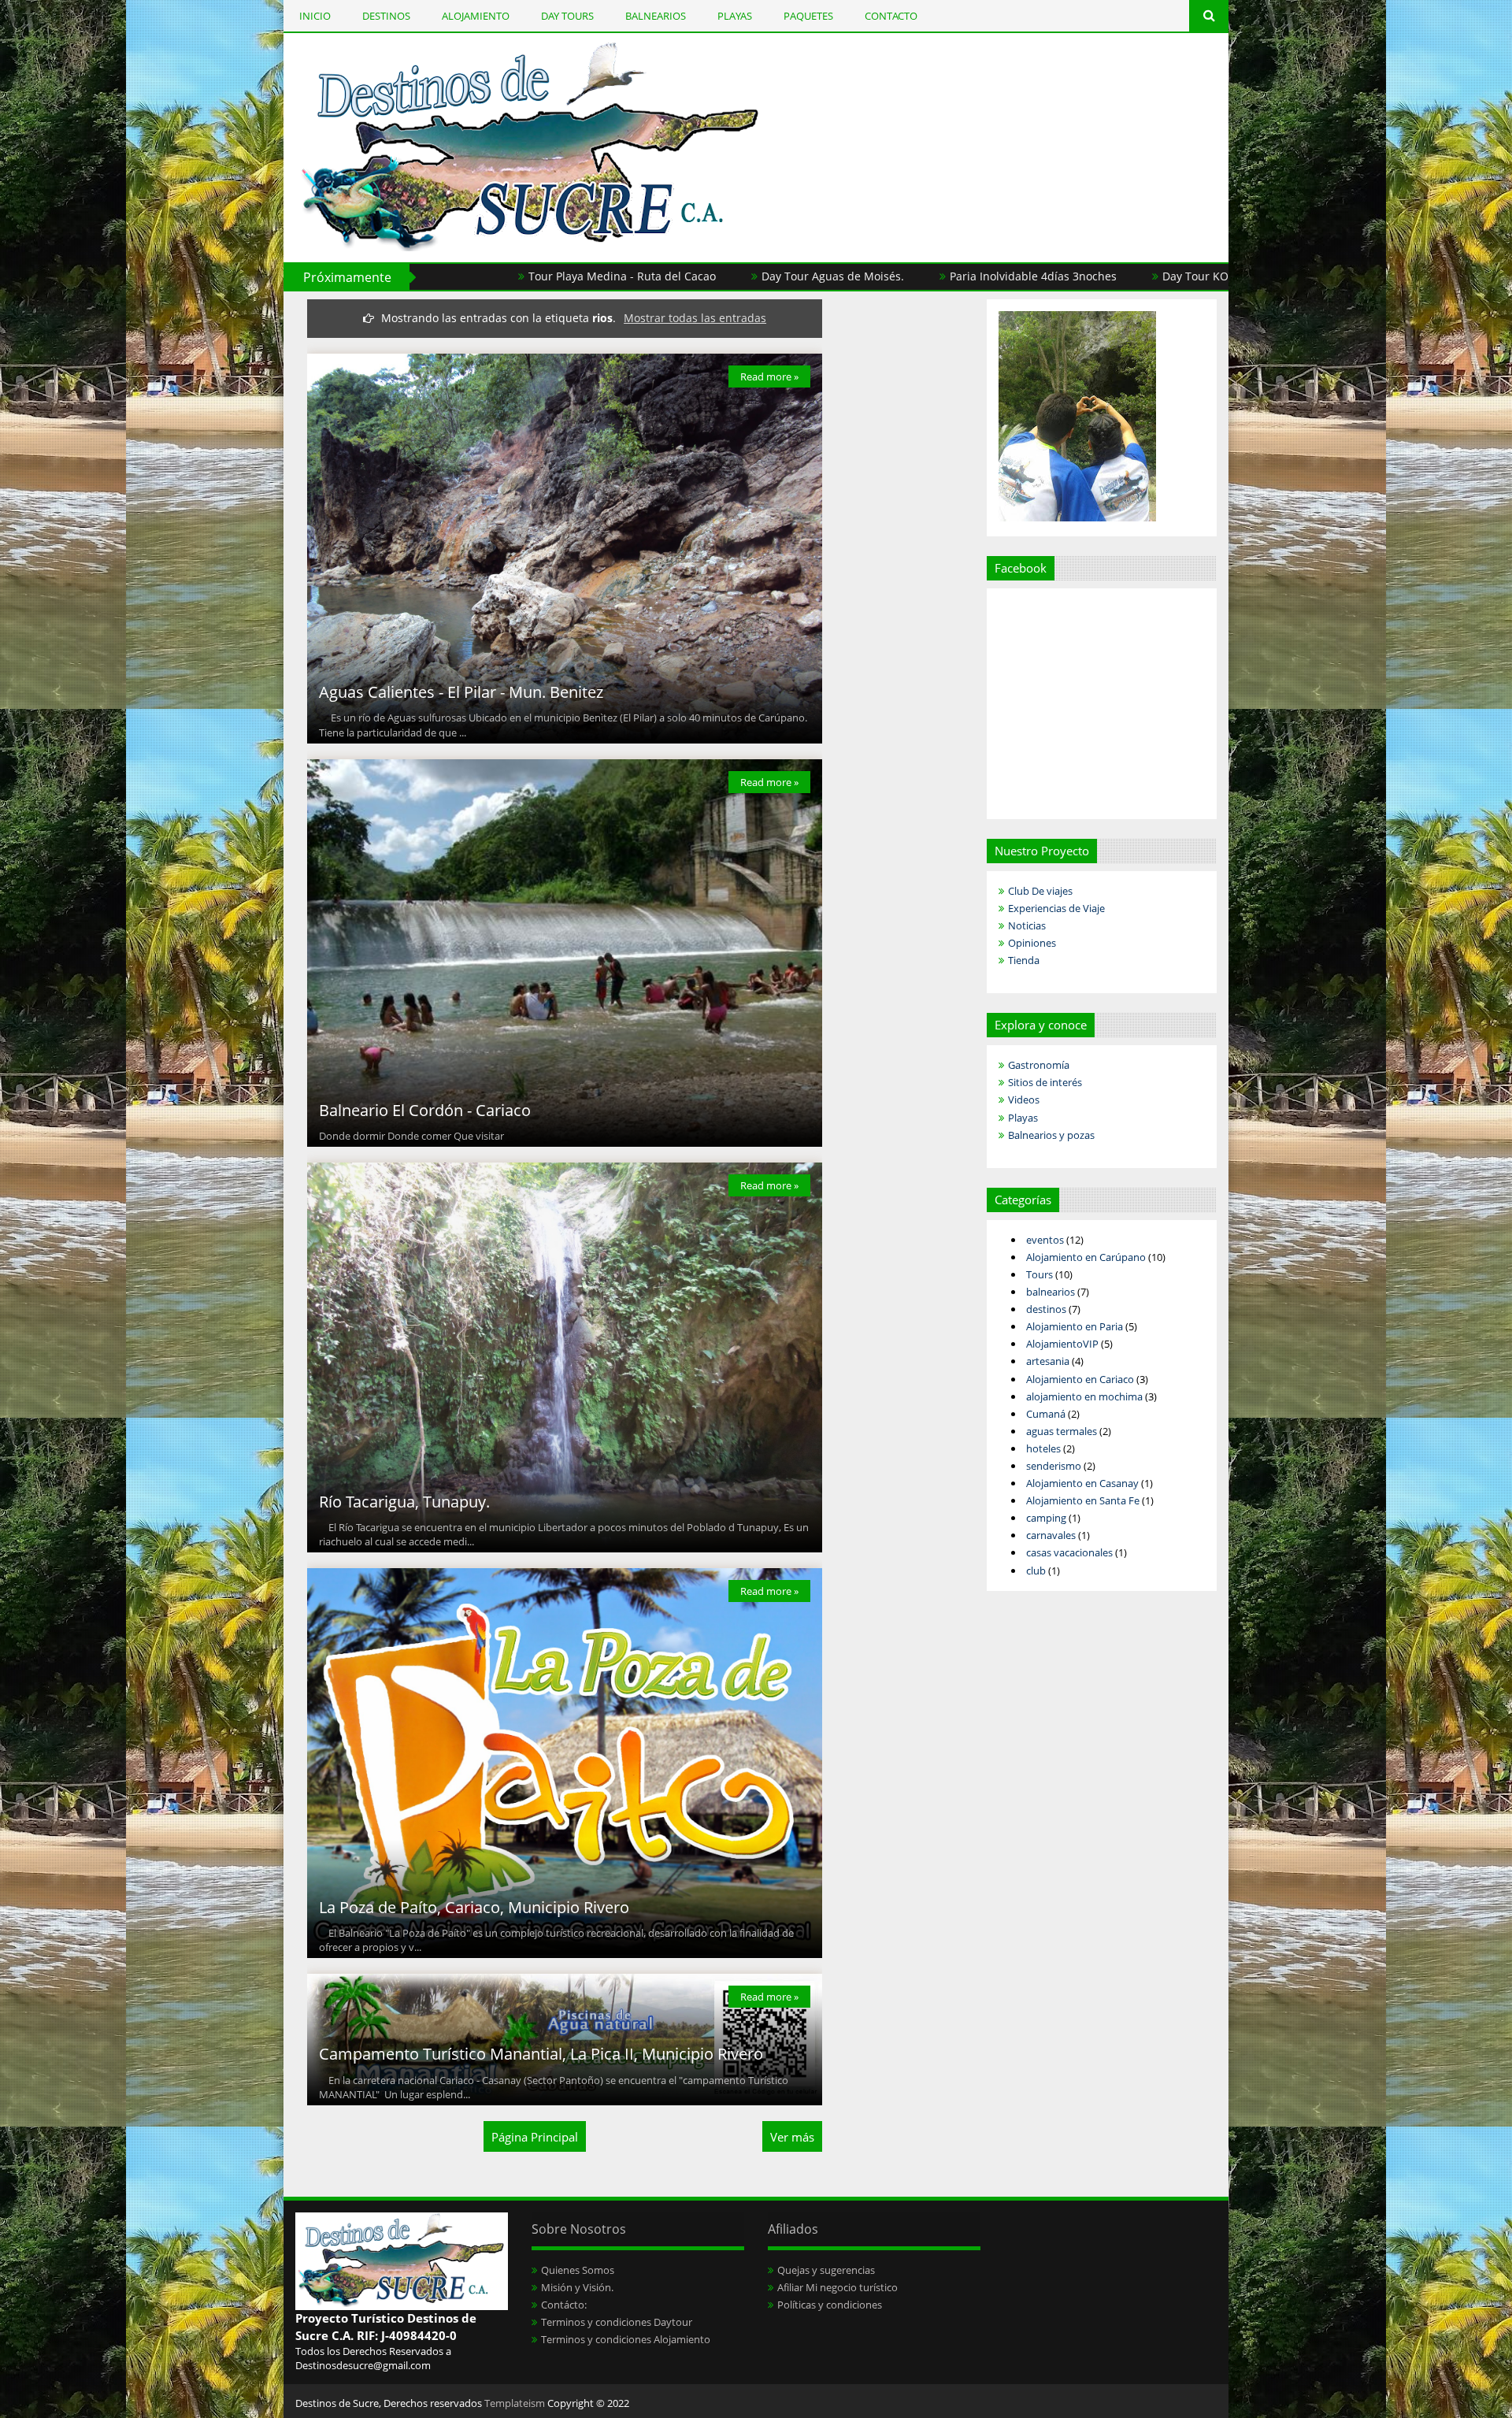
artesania (1048, 1361)
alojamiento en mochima (1084, 1396)
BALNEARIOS (656, 16)
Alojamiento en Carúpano (1086, 1257)
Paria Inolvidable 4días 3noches (878, 276)
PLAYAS (735, 16)
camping (1046, 1518)
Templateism (515, 2403)
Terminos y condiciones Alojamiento (626, 2339)
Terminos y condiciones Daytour (617, 2322)
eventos (1045, 1240)
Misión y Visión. (577, 2287)
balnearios (1051, 1292)
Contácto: (564, 2305)
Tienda (1024, 960)
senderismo (1054, 1466)
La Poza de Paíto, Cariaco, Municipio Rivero (474, 1907)
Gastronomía (1039, 1065)
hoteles (1043, 1448)
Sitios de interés (1045, 1082)
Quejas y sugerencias (826, 2270)
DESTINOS (386, 16)
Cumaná (1046, 1414)
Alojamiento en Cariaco (1080, 1379)
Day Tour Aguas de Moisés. (678, 276)
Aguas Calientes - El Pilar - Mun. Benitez (461, 692)
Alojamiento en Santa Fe (1083, 1500)
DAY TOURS (567, 16)
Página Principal (535, 2137)
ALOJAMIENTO (476, 16)
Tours (1039, 1274)
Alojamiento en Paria (1075, 1326)
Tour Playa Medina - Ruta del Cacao (467, 276)
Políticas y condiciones (830, 2305)
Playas (1023, 1118)
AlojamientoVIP (1062, 1344)
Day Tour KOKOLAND (1063, 276)
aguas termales (1062, 1431)
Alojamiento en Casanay (1082, 1483)
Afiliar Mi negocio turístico (838, 2287)
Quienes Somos (578, 2270)
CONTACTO (891, 16)
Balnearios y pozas (1051, 1135)
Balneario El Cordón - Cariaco (425, 1110)
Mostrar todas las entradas (695, 318)
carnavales (1051, 1535)
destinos (1046, 1309)
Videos (1024, 1100)
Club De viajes (1040, 891)
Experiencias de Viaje (1056, 908)
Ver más (792, 2137)
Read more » (769, 376)
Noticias (1027, 925)
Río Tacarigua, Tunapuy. (404, 1502)
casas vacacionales (1069, 1552)
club (1036, 1571)
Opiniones (1032, 943)
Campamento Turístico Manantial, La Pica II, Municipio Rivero (541, 2054)
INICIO (315, 16)
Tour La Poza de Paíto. (1222, 276)
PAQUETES (808, 16)
